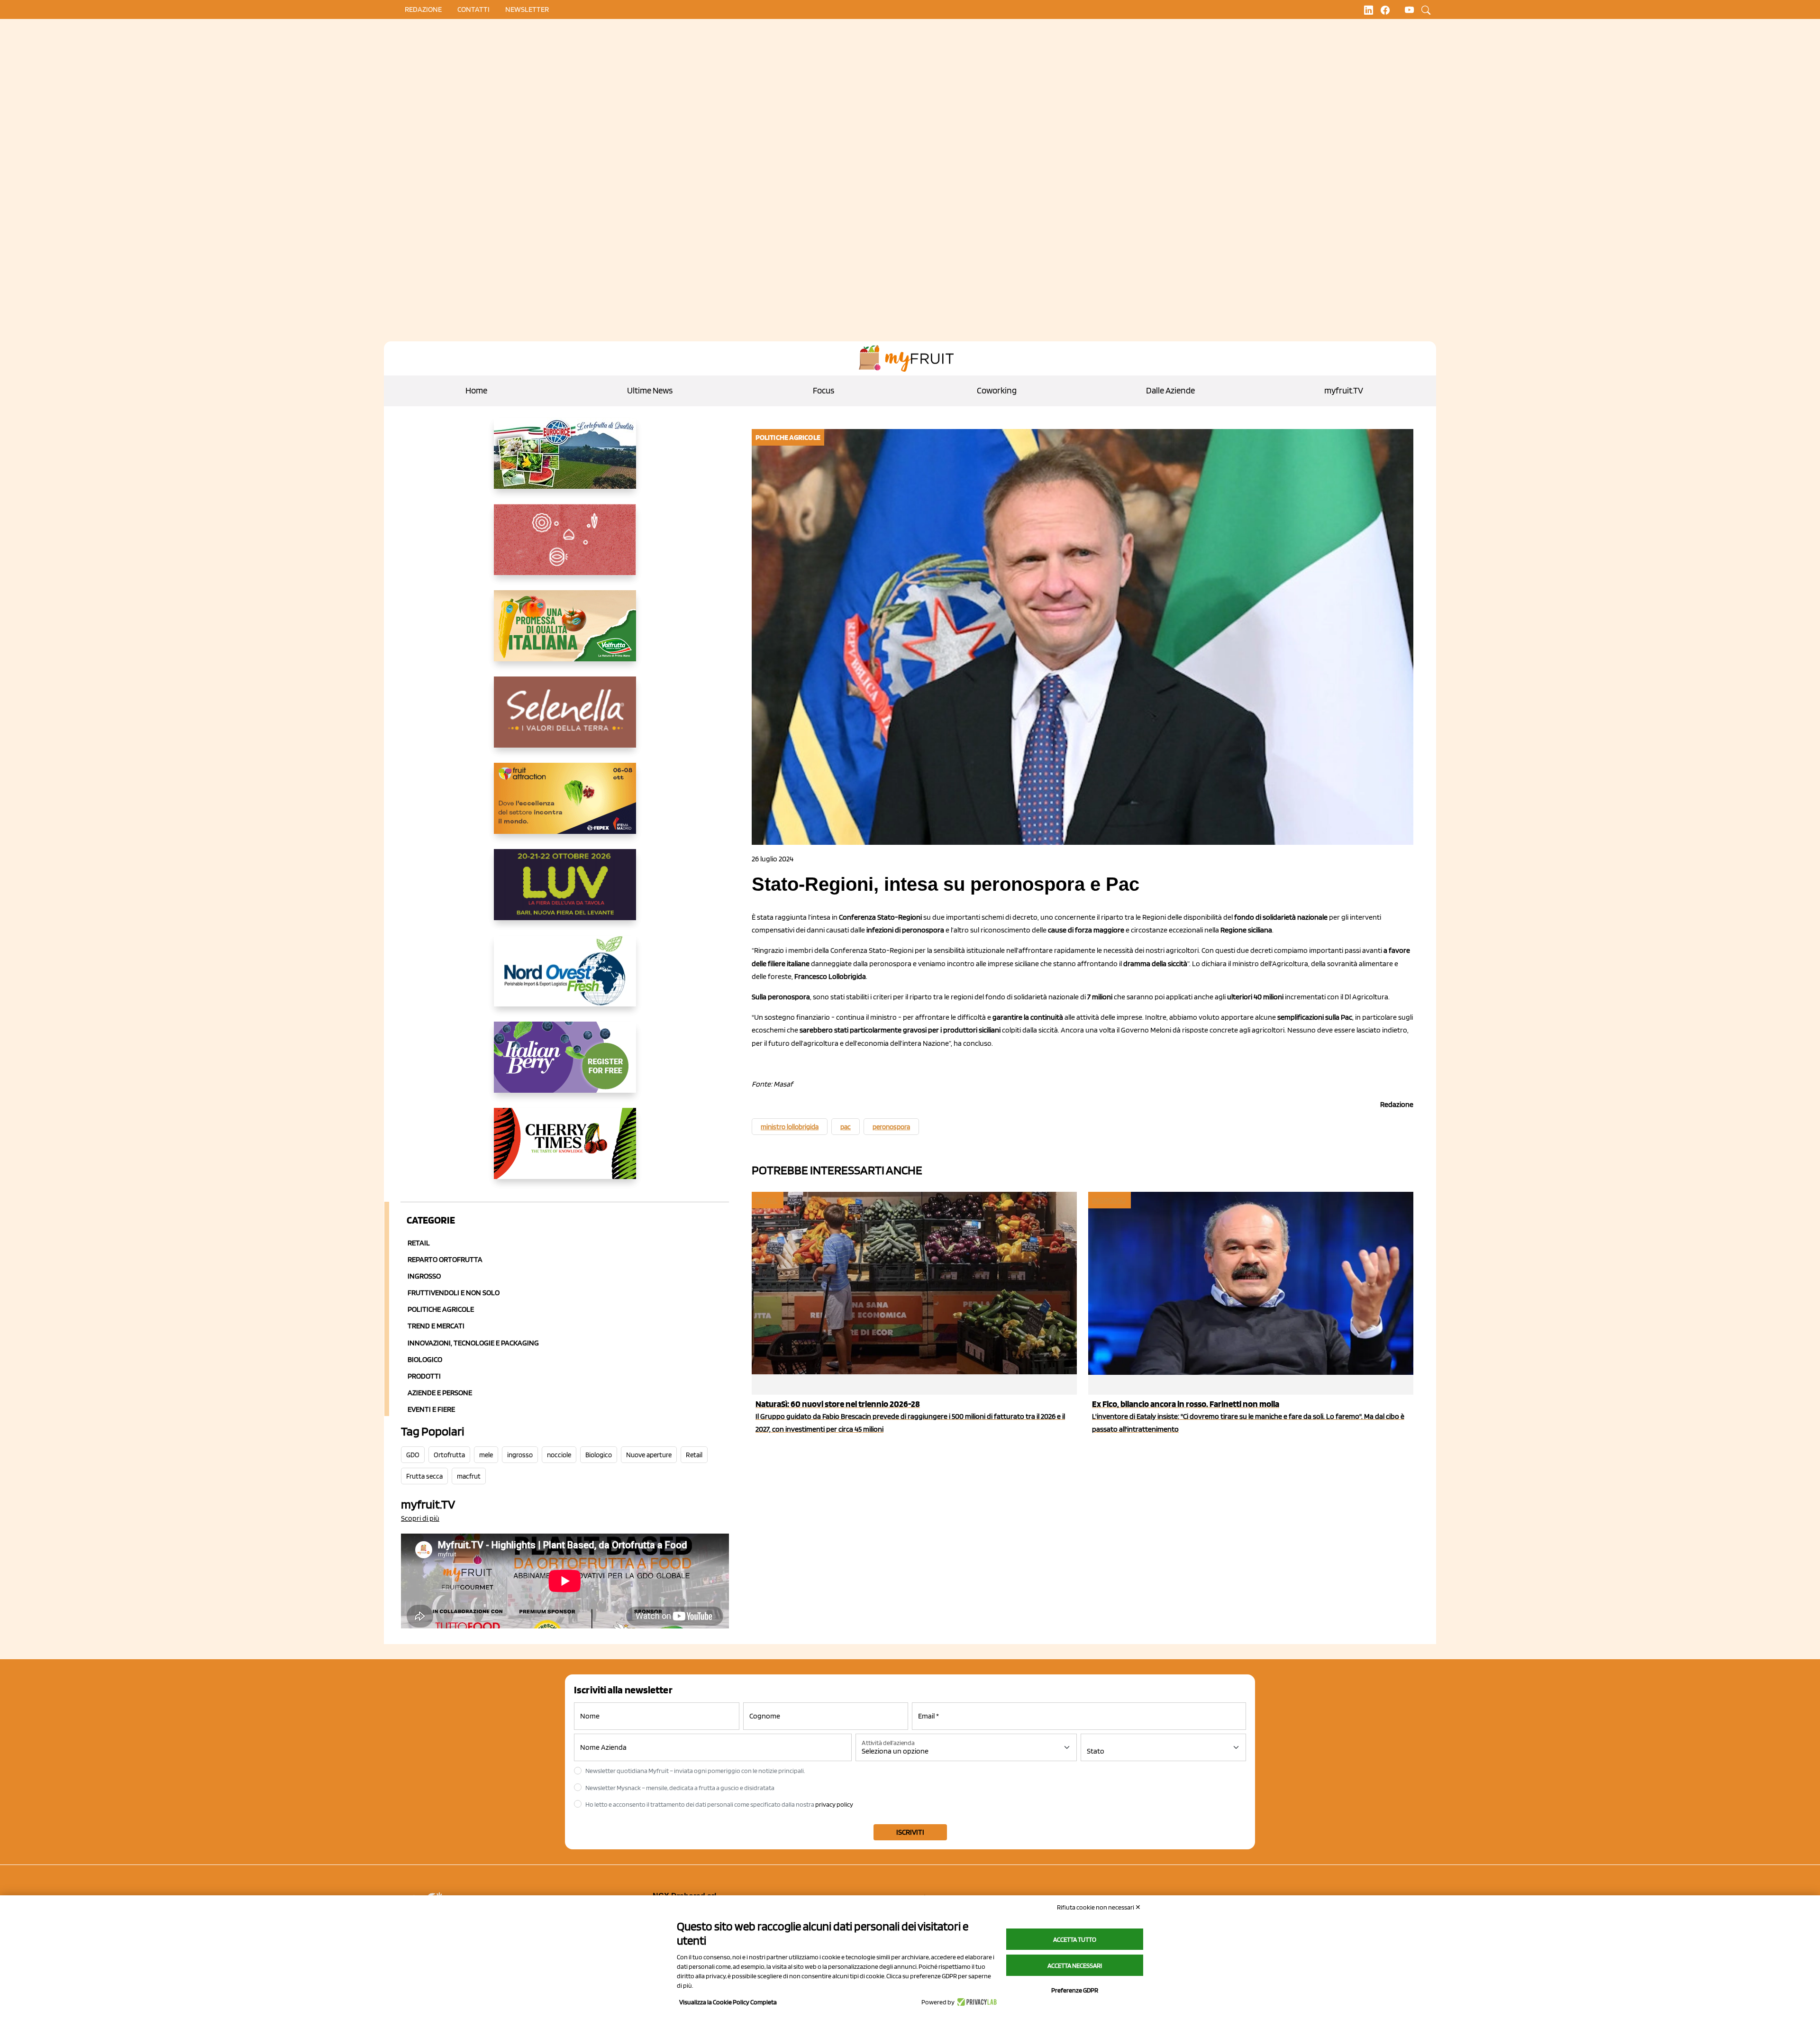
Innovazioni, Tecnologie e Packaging (473, 1343)
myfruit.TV (1344, 390)
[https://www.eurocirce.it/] (565, 461)
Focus (824, 390)
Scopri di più (420, 1518)
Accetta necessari (1075, 1965)
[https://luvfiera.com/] (565, 892)
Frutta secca (424, 1476)
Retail (419, 1243)
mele (486, 1455)
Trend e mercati (436, 1326)
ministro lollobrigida (790, 1127)
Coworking (997, 390)
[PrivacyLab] (976, 2002)
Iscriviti (910, 1832)
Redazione (423, 9)
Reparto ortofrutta (445, 1259)
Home (476, 390)
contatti (473, 9)
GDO (413, 1455)
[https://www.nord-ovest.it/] (565, 978)
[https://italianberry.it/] (565, 1065)
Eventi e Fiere (431, 1409)
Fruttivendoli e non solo (454, 1293)
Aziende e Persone (440, 1393)
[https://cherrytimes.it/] (565, 1151)
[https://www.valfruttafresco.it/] (565, 633)
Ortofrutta (449, 1455)
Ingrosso (424, 1276)
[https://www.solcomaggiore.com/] (565, 547)
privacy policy (834, 1804)
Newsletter (527, 9)
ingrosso (520, 1455)
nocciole (559, 1455)
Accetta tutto (1075, 1939)
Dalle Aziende (1170, 390)
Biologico (425, 1359)
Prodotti (424, 1376)
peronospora (891, 1127)
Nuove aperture (649, 1455)
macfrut (469, 1476)
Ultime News (650, 390)
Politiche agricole (441, 1309)
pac (846, 1127)
